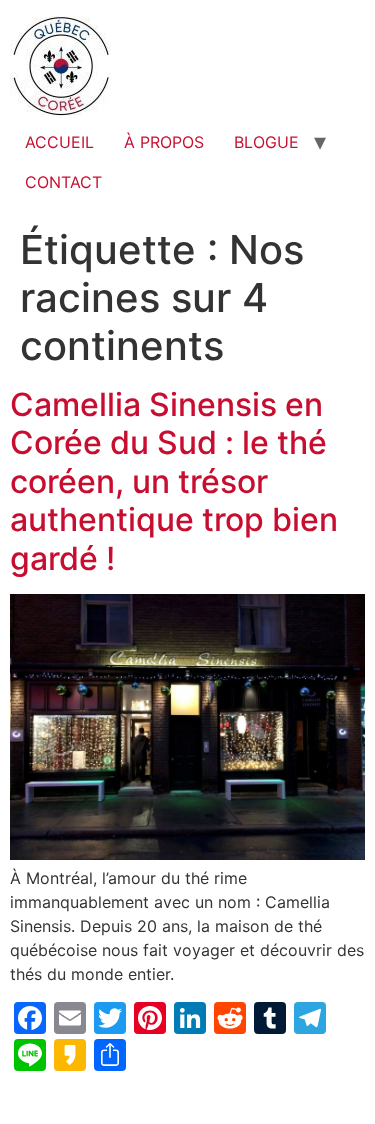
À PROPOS (164, 142)
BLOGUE (266, 142)
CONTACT (63, 182)
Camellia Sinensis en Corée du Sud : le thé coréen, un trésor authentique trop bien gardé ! (174, 481)
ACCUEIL (59, 142)
